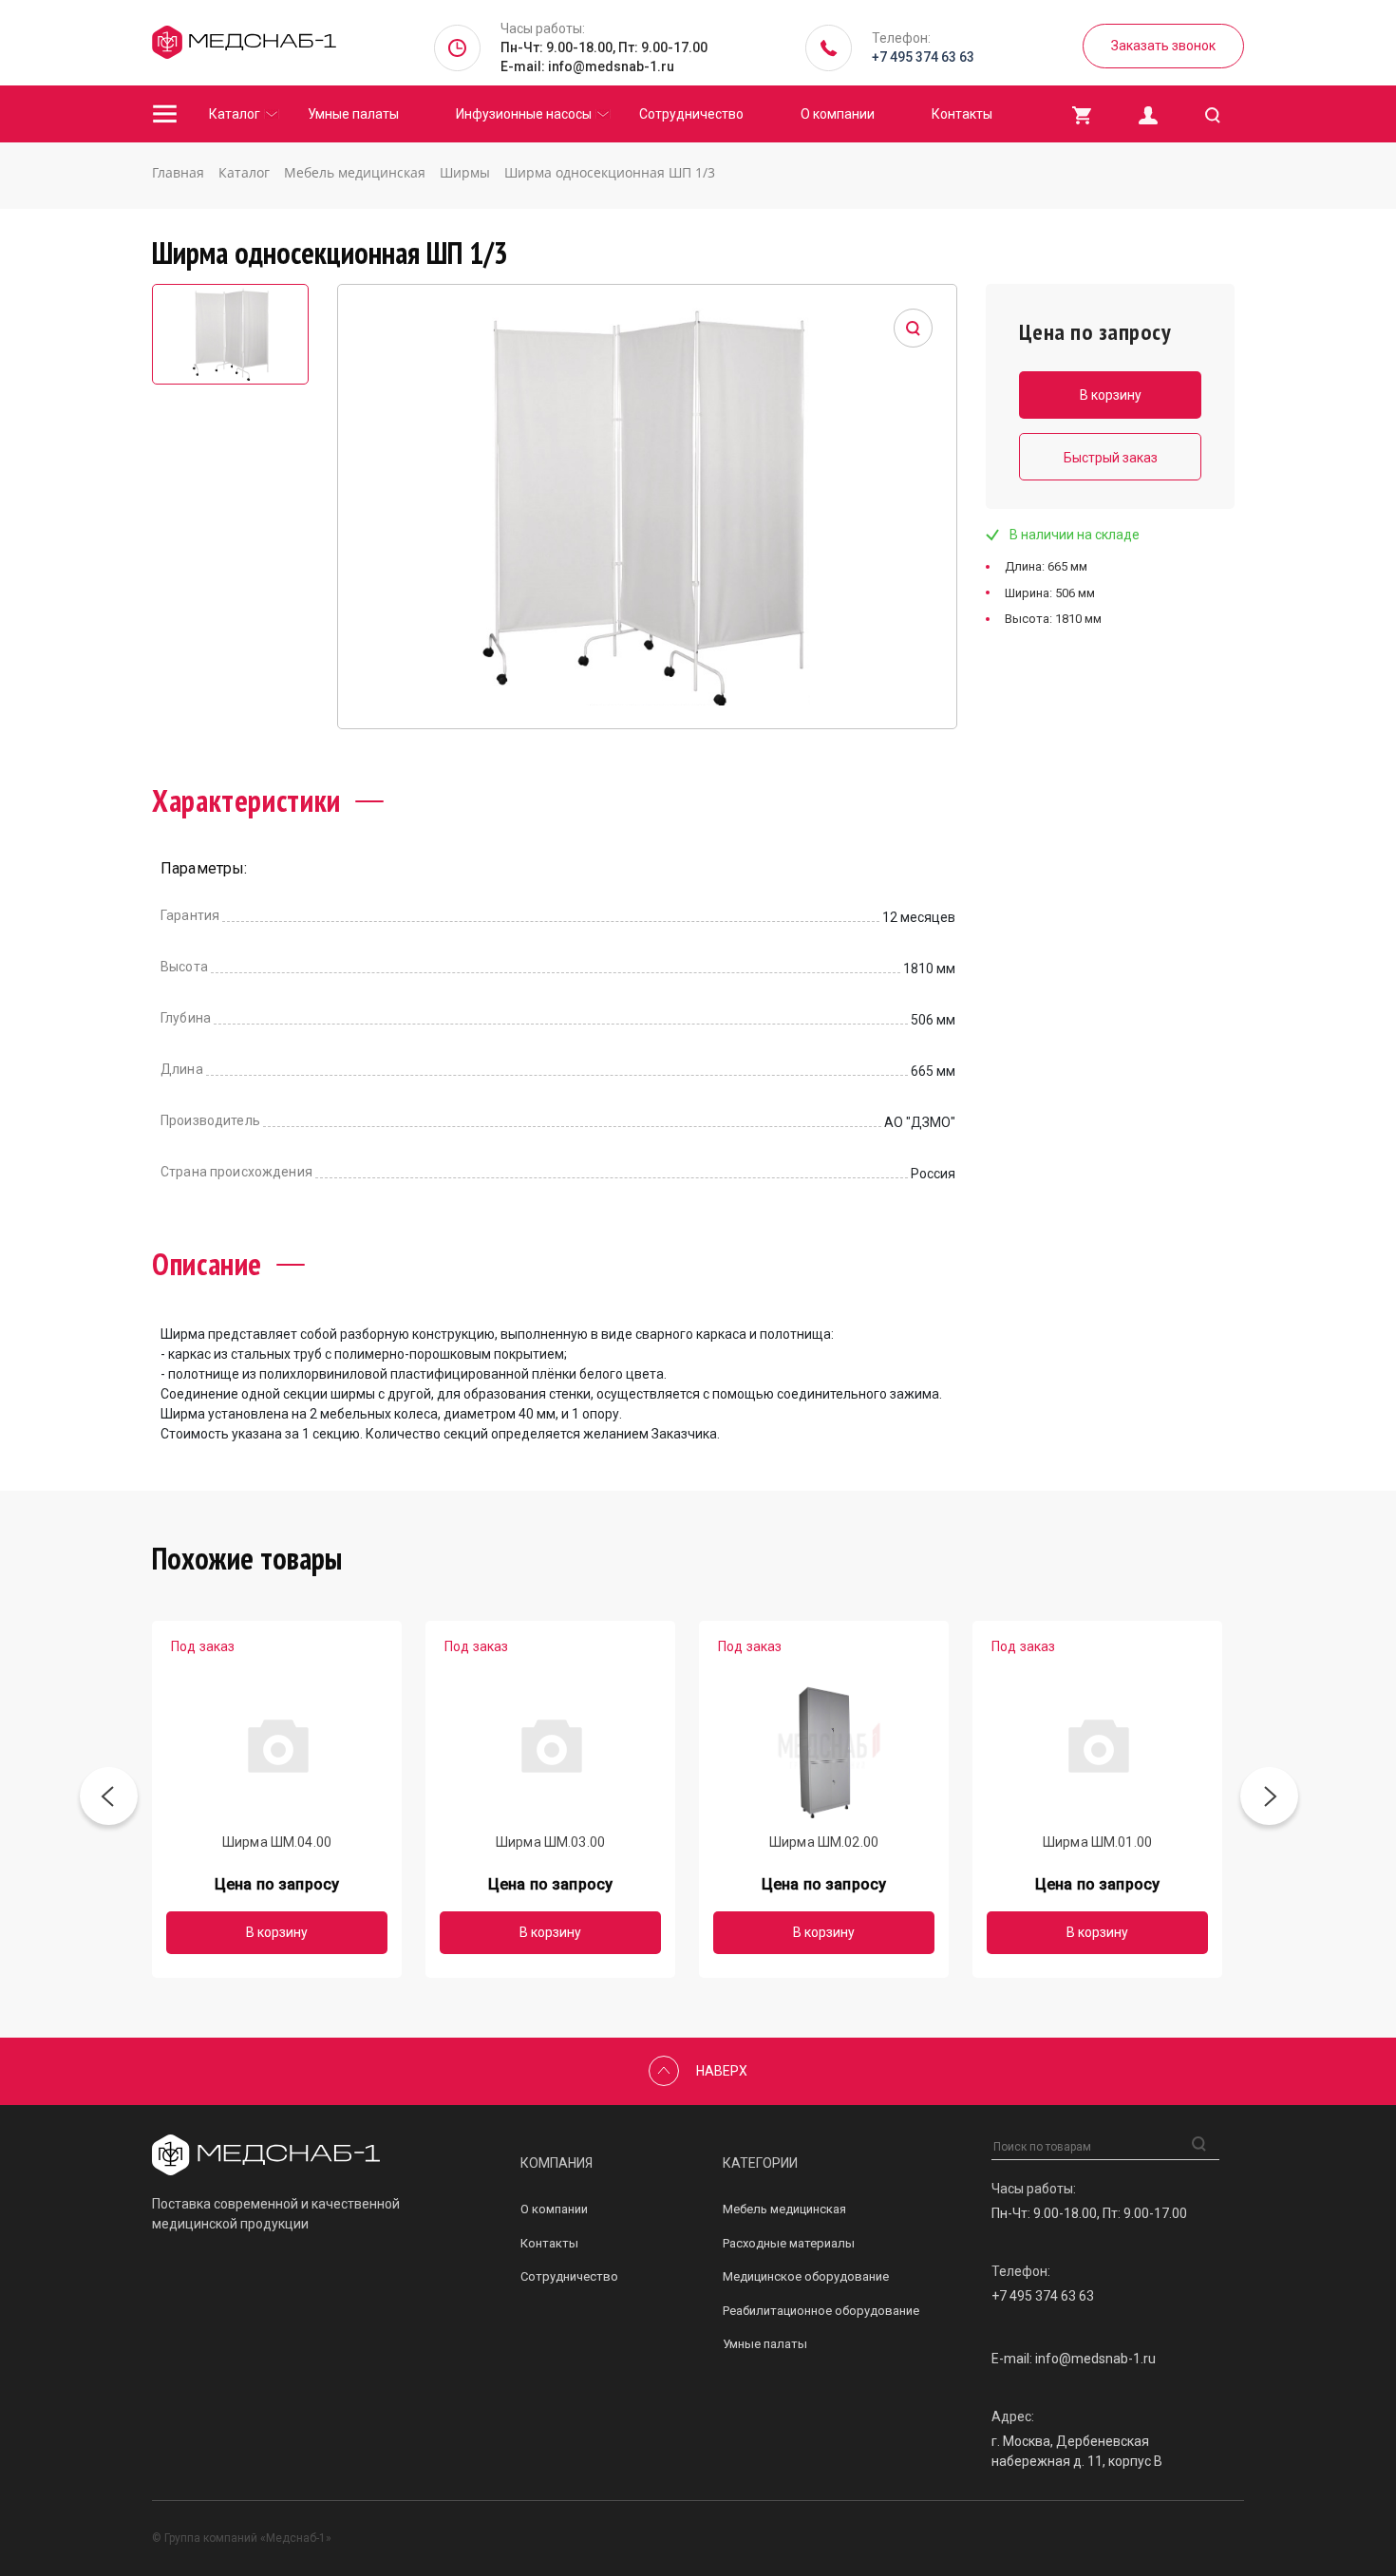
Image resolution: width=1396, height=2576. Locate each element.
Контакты (962, 114)
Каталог (235, 114)
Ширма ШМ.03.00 (550, 1842)
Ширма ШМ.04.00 (277, 1842)
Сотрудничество (691, 114)
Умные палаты (353, 114)
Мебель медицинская (784, 2209)
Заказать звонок (1163, 46)
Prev (109, 1800)
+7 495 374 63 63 (923, 57)
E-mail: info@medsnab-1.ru (587, 66)
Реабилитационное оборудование (821, 2311)
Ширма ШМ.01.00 (1097, 1842)
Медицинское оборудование (806, 2276)
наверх (722, 2071)
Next (1269, 1800)
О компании (838, 114)
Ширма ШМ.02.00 (824, 1842)
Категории (760, 2163)
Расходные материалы (789, 2243)
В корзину (277, 1932)
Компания (557, 2163)
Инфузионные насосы (524, 114)
